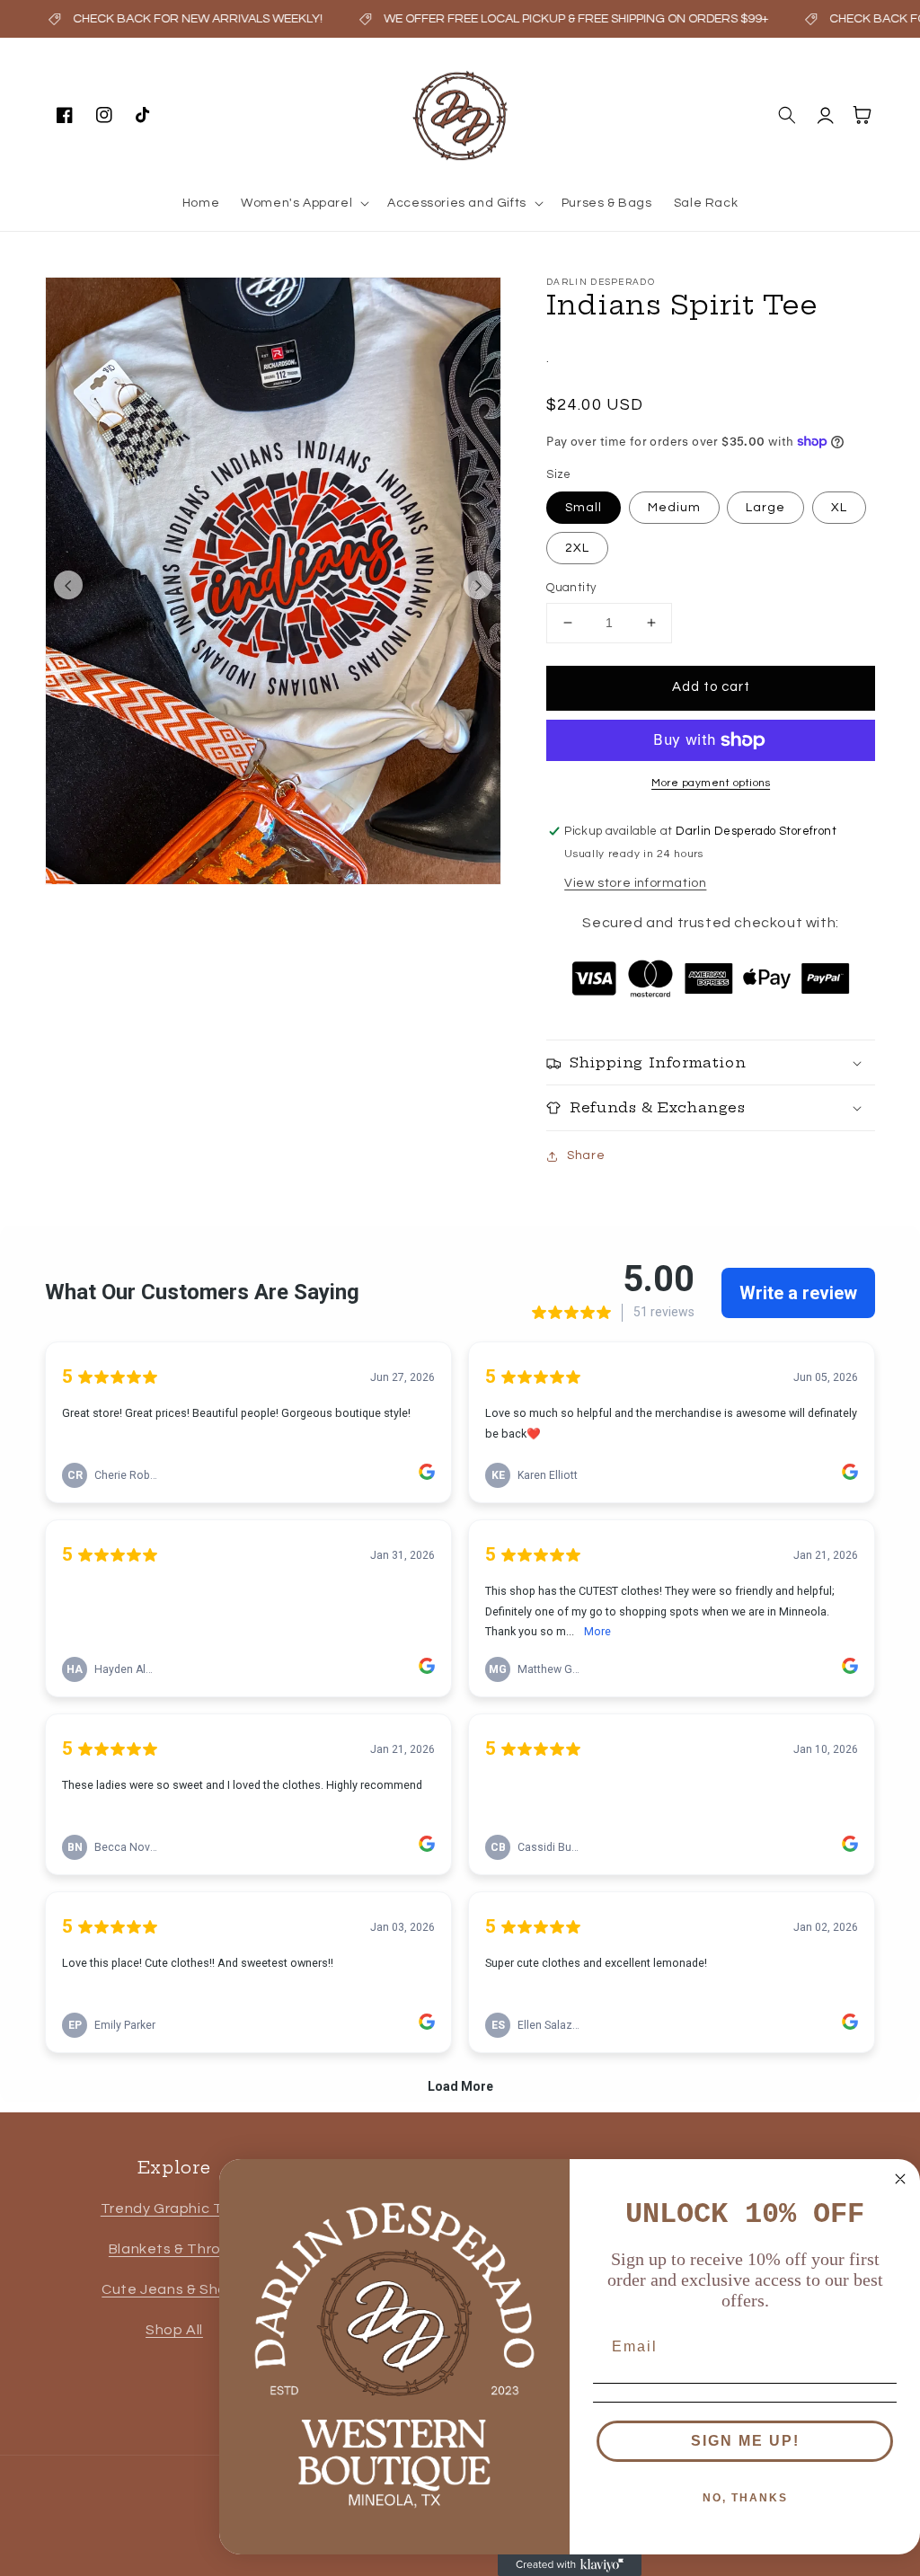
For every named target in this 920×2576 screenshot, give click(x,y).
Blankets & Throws (174, 2249)
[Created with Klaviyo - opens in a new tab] (570, 2565)
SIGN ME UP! (745, 2441)
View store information (635, 883)
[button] (303, 203)
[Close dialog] (900, 2179)
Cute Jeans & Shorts (174, 2289)
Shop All (174, 2330)
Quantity (571, 588)
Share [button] (586, 1155)
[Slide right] (478, 585)
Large (765, 508)
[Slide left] (68, 585)
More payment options (711, 783)
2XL (577, 548)
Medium (674, 508)
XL (839, 508)
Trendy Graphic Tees (174, 2209)
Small (584, 508)
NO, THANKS (745, 2498)
